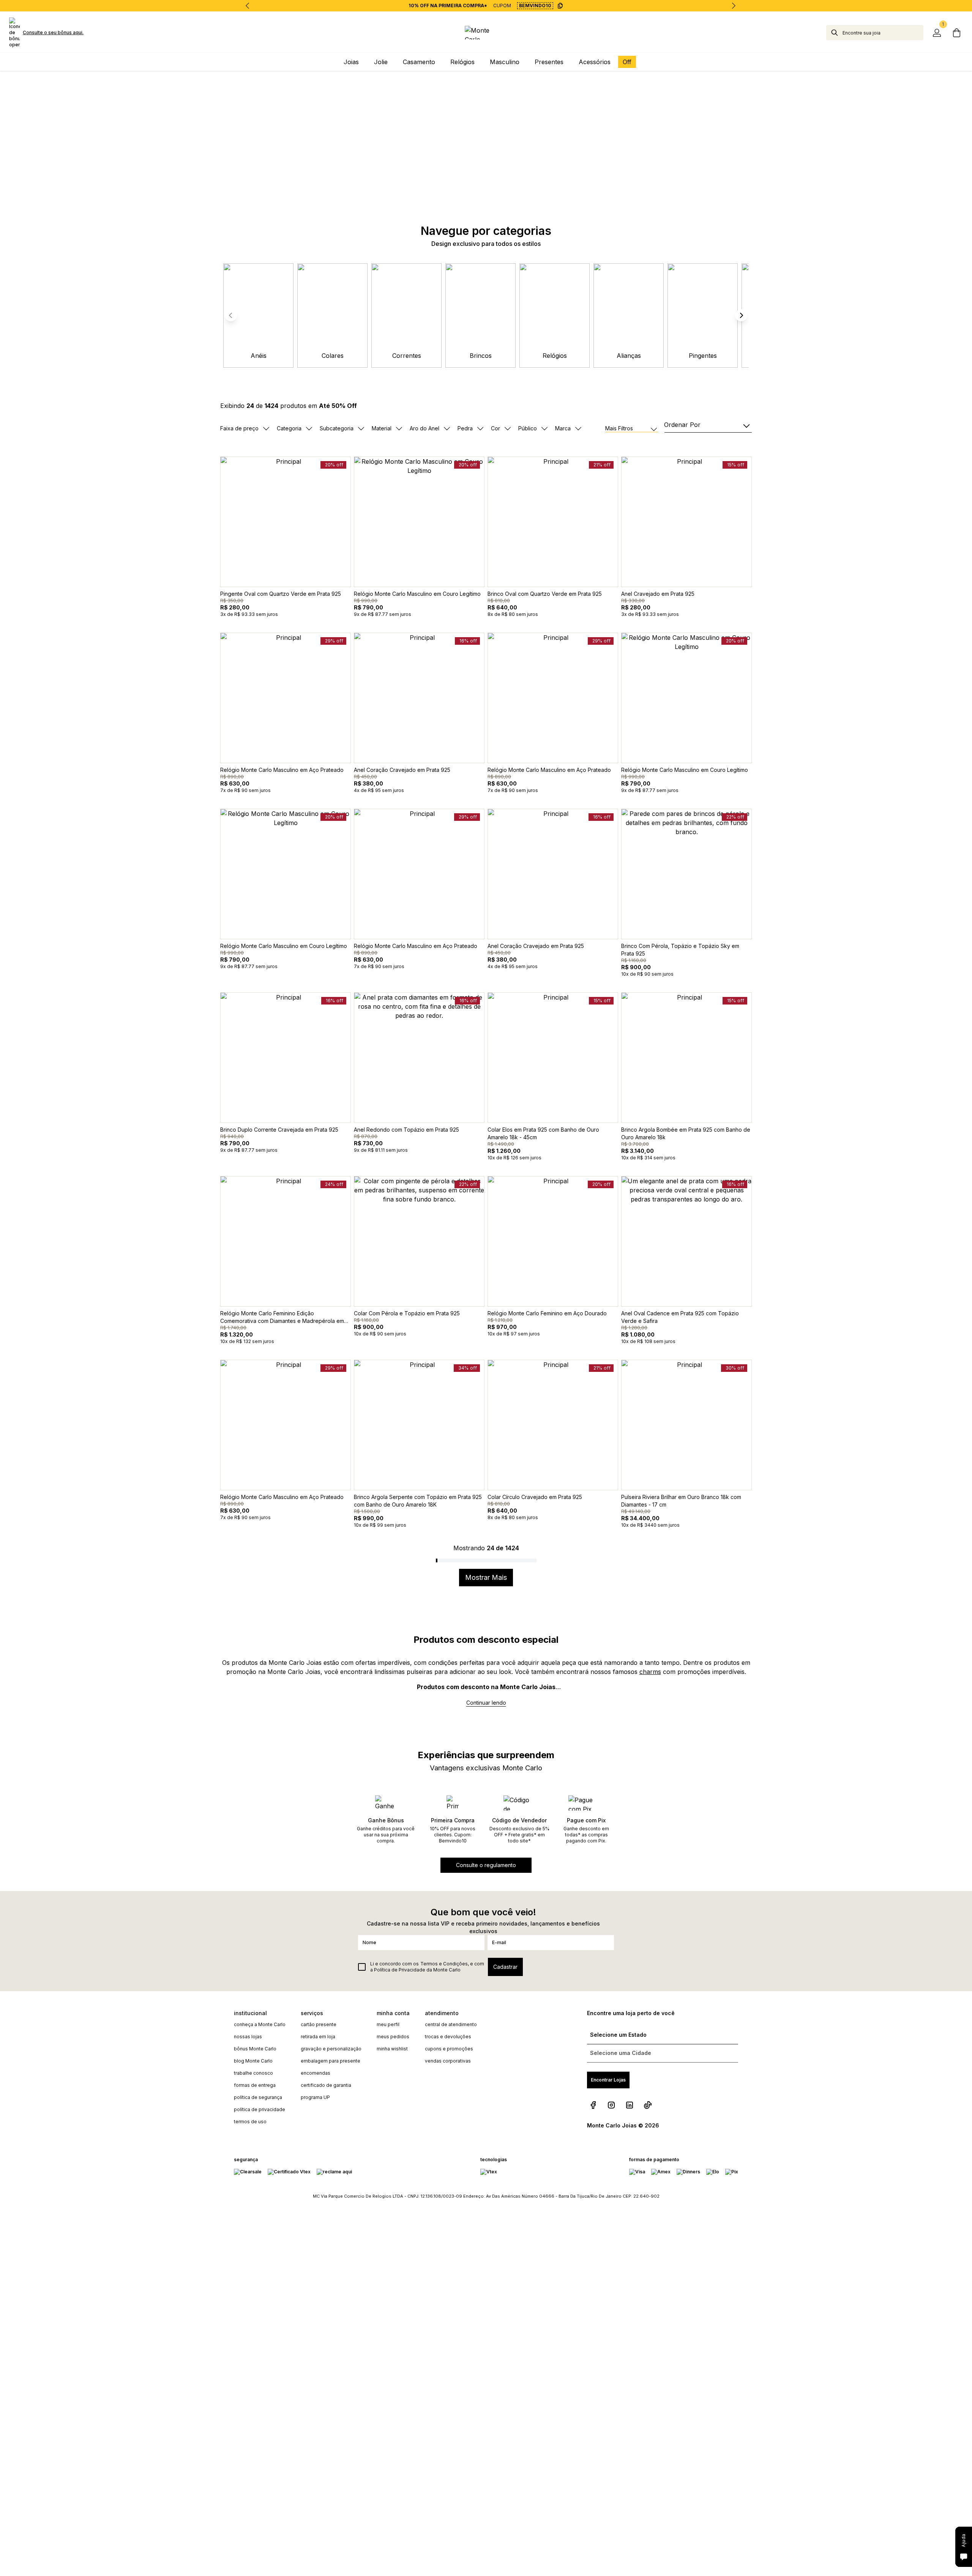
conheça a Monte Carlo (260, 2024)
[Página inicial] (486, 33)
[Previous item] (248, 6)
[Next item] (734, 6)
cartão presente (319, 2024)
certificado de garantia (326, 2085)
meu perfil (388, 2024)
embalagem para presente (331, 2061)
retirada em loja (318, 2037)
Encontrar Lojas (608, 2080)
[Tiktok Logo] (648, 2105)
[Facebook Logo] (593, 2105)
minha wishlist (392, 2049)
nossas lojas (248, 2037)
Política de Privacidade (400, 1970)
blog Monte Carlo (253, 2061)
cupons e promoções (449, 2049)
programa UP (315, 2097)
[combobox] (883, 33)
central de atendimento (451, 2024)
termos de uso (250, 2122)
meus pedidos (393, 2037)
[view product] (286, 522)
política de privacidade (260, 2109)
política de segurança (258, 2097)
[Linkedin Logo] (630, 2105)
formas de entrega (255, 2085)
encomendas (316, 2073)
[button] (741, 315)
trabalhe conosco (253, 2073)
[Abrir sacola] (957, 33)
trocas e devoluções (448, 2037)
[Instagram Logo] (611, 2105)
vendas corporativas (448, 2061)
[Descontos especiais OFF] (486, 136)
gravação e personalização (331, 2049)
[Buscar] (835, 33)
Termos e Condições (444, 1964)
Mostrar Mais (486, 1577)
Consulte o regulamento (486, 1865)
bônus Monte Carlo (255, 2049)
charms (650, 1672)
